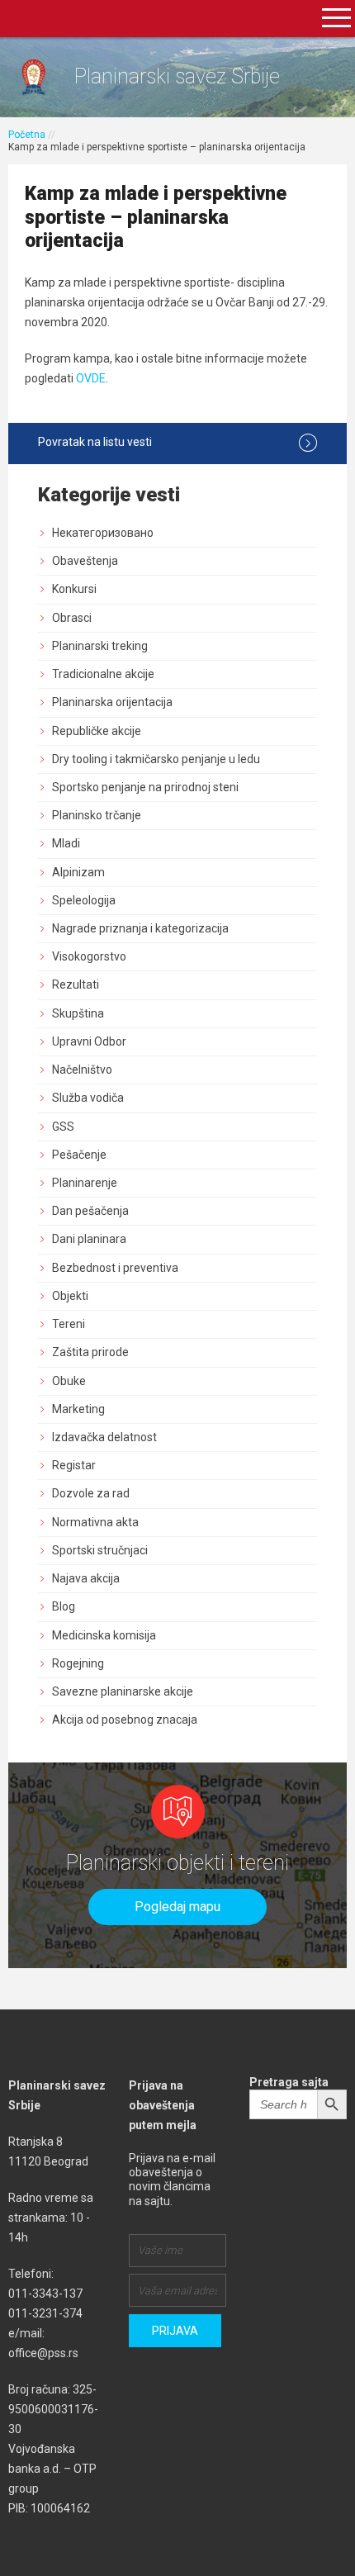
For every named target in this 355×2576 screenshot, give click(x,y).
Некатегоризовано (103, 533)
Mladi (66, 843)
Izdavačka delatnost (104, 1437)
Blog (64, 1606)
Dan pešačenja (90, 1211)
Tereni (69, 1324)
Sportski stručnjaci (100, 1550)
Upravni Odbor (89, 1041)
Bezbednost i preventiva (115, 1268)
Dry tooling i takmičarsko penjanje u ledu (156, 759)
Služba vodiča (88, 1098)
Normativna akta (95, 1522)
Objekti (70, 1296)
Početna (27, 135)
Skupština (78, 1013)
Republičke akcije (97, 731)
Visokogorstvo (89, 956)
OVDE (91, 378)
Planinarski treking (100, 646)
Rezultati (76, 984)
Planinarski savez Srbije (177, 76)
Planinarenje (85, 1183)
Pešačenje (79, 1155)
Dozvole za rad (91, 1493)
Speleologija (84, 900)
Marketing (78, 1409)
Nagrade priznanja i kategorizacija (140, 928)
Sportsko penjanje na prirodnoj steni (145, 787)
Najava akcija (86, 1578)
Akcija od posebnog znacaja (125, 1720)
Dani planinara (89, 1239)
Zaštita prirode (90, 1352)
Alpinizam (78, 872)
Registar (74, 1465)
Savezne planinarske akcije (123, 1691)
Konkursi (74, 589)
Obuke (69, 1381)
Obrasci (72, 618)
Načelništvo (82, 1070)
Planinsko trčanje (97, 815)
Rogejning (78, 1663)
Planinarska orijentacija (112, 702)
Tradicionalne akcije (103, 674)
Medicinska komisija (104, 1635)
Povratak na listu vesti (95, 442)
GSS (63, 1127)
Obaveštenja (85, 561)
